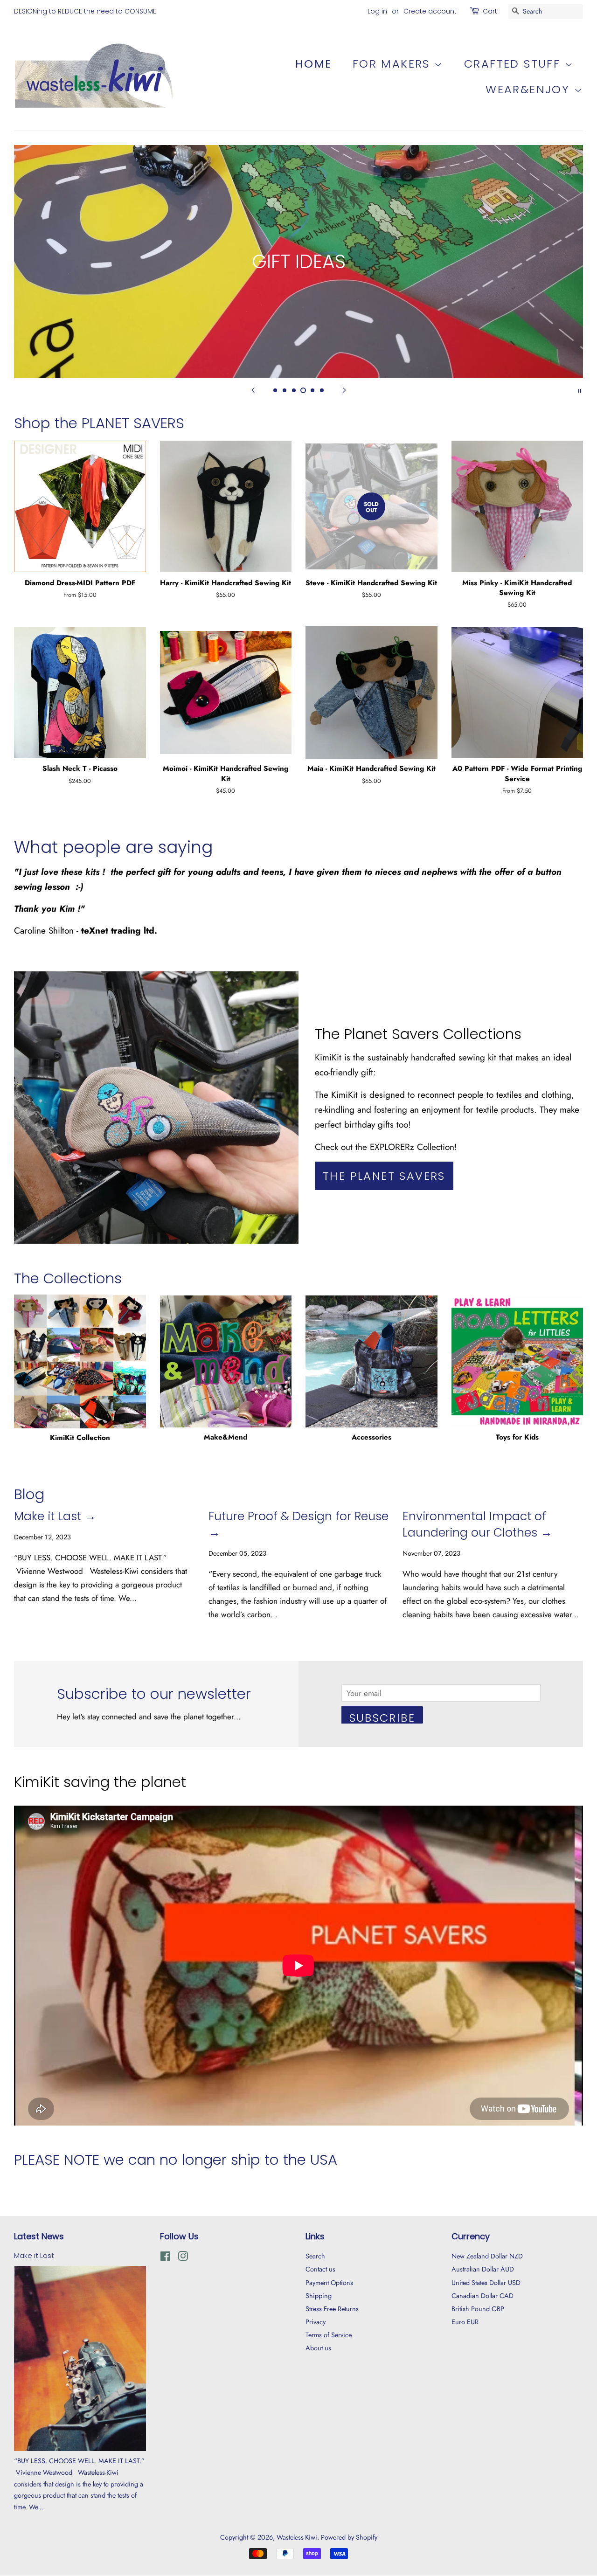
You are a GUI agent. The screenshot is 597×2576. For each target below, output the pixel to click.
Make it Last (34, 2256)
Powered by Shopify (349, 2537)
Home (314, 64)
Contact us (320, 2269)
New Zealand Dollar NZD (487, 2256)
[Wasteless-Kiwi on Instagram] (183, 2258)
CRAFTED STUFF (514, 64)
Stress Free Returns (332, 2309)
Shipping (319, 2296)
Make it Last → (55, 1516)
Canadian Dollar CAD (482, 2296)
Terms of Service (329, 2335)
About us (318, 2348)
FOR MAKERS (393, 64)
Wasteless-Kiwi (297, 2537)
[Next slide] (344, 390)
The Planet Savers (384, 1176)
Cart (490, 11)
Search (315, 2256)
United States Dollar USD (486, 2283)
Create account (430, 11)
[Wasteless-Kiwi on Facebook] (165, 2258)
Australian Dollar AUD (483, 2269)
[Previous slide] (253, 390)
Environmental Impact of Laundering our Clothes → (477, 1524)
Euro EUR (465, 2322)
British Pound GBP (478, 2309)
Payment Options (329, 2283)
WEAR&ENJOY (530, 89)
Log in (377, 11)
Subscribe (382, 1717)
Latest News (39, 2236)
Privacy (316, 2322)
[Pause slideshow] (580, 390)
